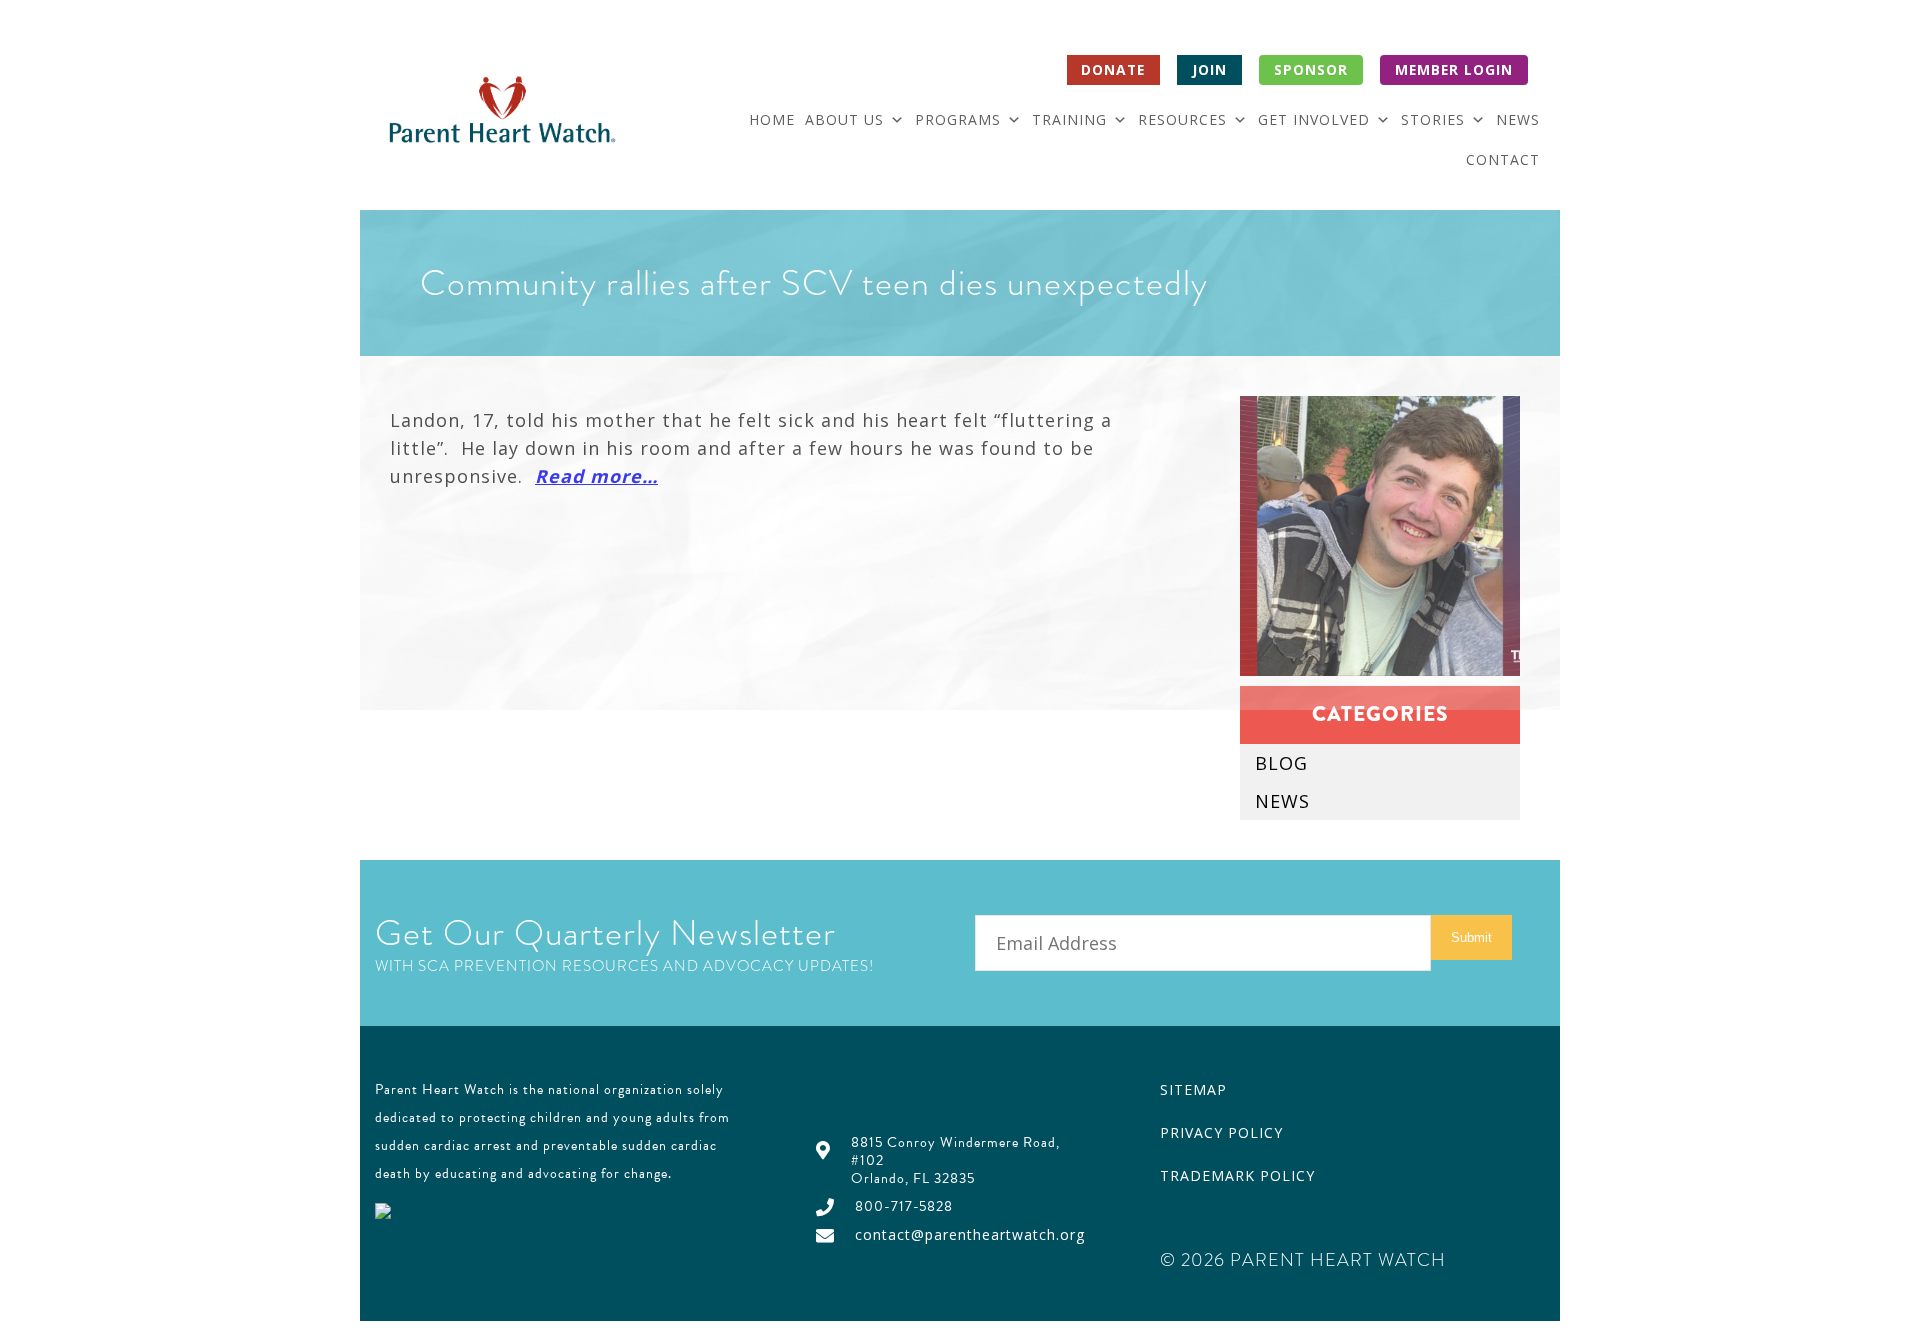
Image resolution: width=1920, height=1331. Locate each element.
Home (772, 119)
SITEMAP (1193, 1089)
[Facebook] (826, 1096)
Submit (1471, 937)
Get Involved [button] (1314, 119)
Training (1069, 119)
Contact (1503, 159)
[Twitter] (874, 1096)
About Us (844, 119)
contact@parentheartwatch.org (970, 1234)
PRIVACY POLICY (1221, 1132)
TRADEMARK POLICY (1237, 1175)
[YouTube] (922, 1096)
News (1518, 119)
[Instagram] (970, 1096)
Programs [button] (958, 119)
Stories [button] (1433, 119)
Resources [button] (1182, 119)
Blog (1281, 763)
